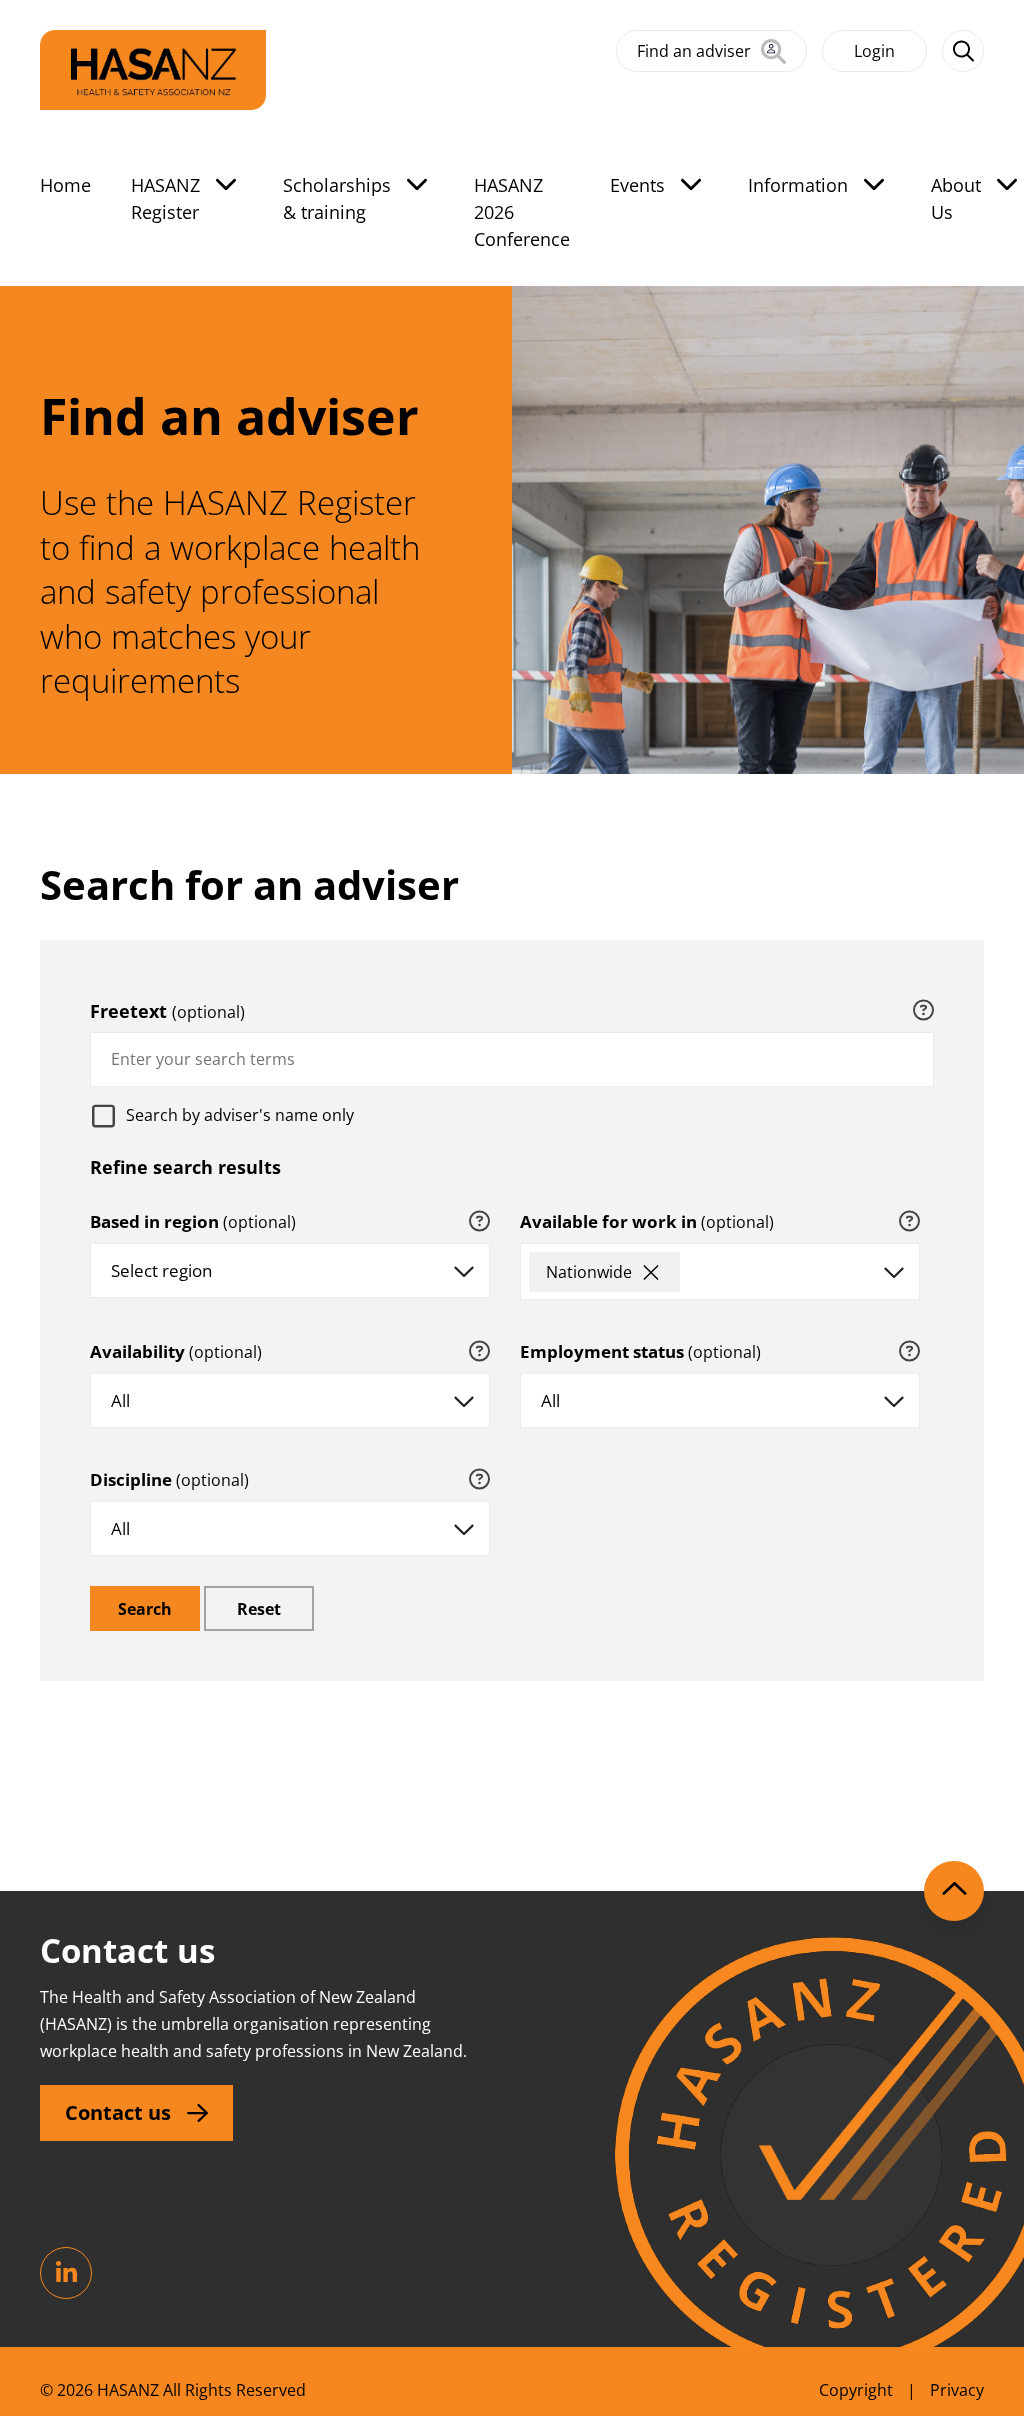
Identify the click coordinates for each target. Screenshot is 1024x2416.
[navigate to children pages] (226, 183)
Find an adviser (694, 51)
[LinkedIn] (66, 2273)
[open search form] (963, 51)
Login (874, 51)
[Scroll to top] (954, 1891)
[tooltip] (923, 1011)
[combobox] (512, 1059)
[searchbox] (702, 1277)
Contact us (118, 2112)
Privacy (957, 2390)
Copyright (856, 2390)
